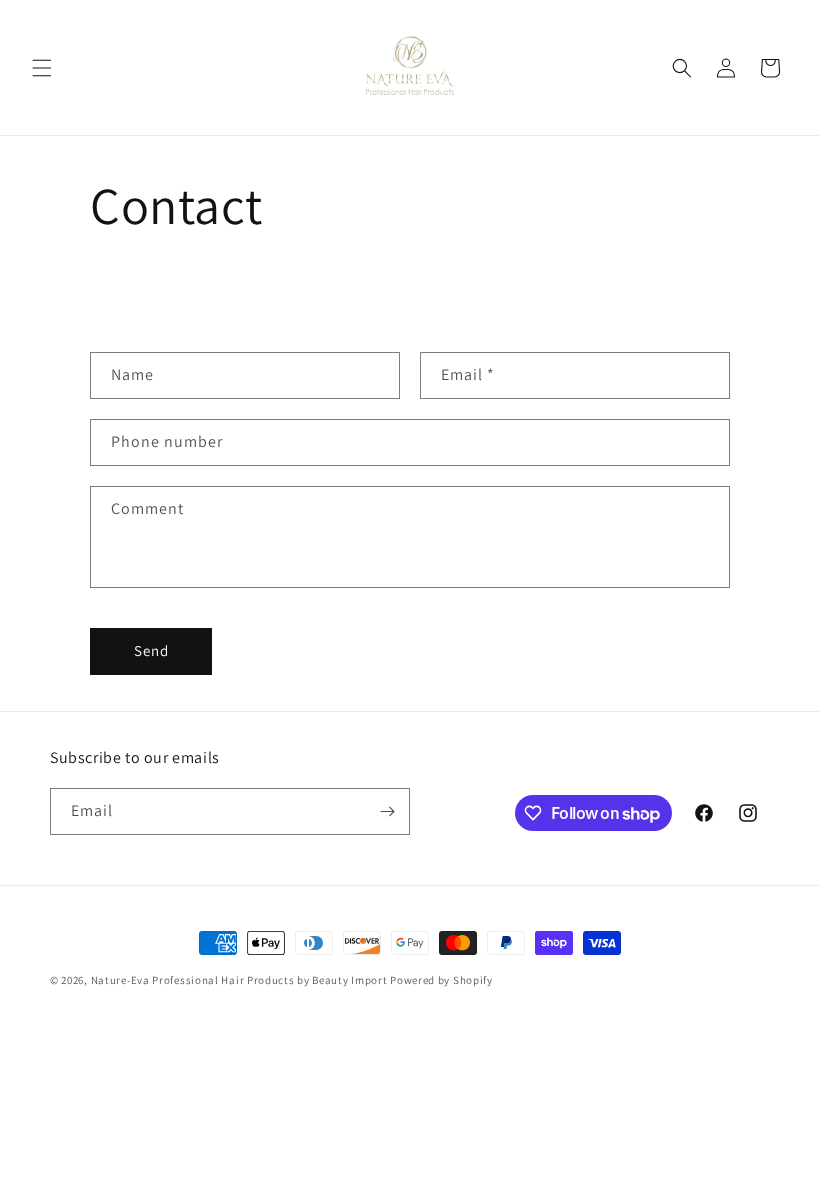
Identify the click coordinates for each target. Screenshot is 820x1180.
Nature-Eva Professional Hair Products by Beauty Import (239, 980)
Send (151, 650)
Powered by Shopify (441, 980)
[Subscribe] (387, 811)
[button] (42, 68)
